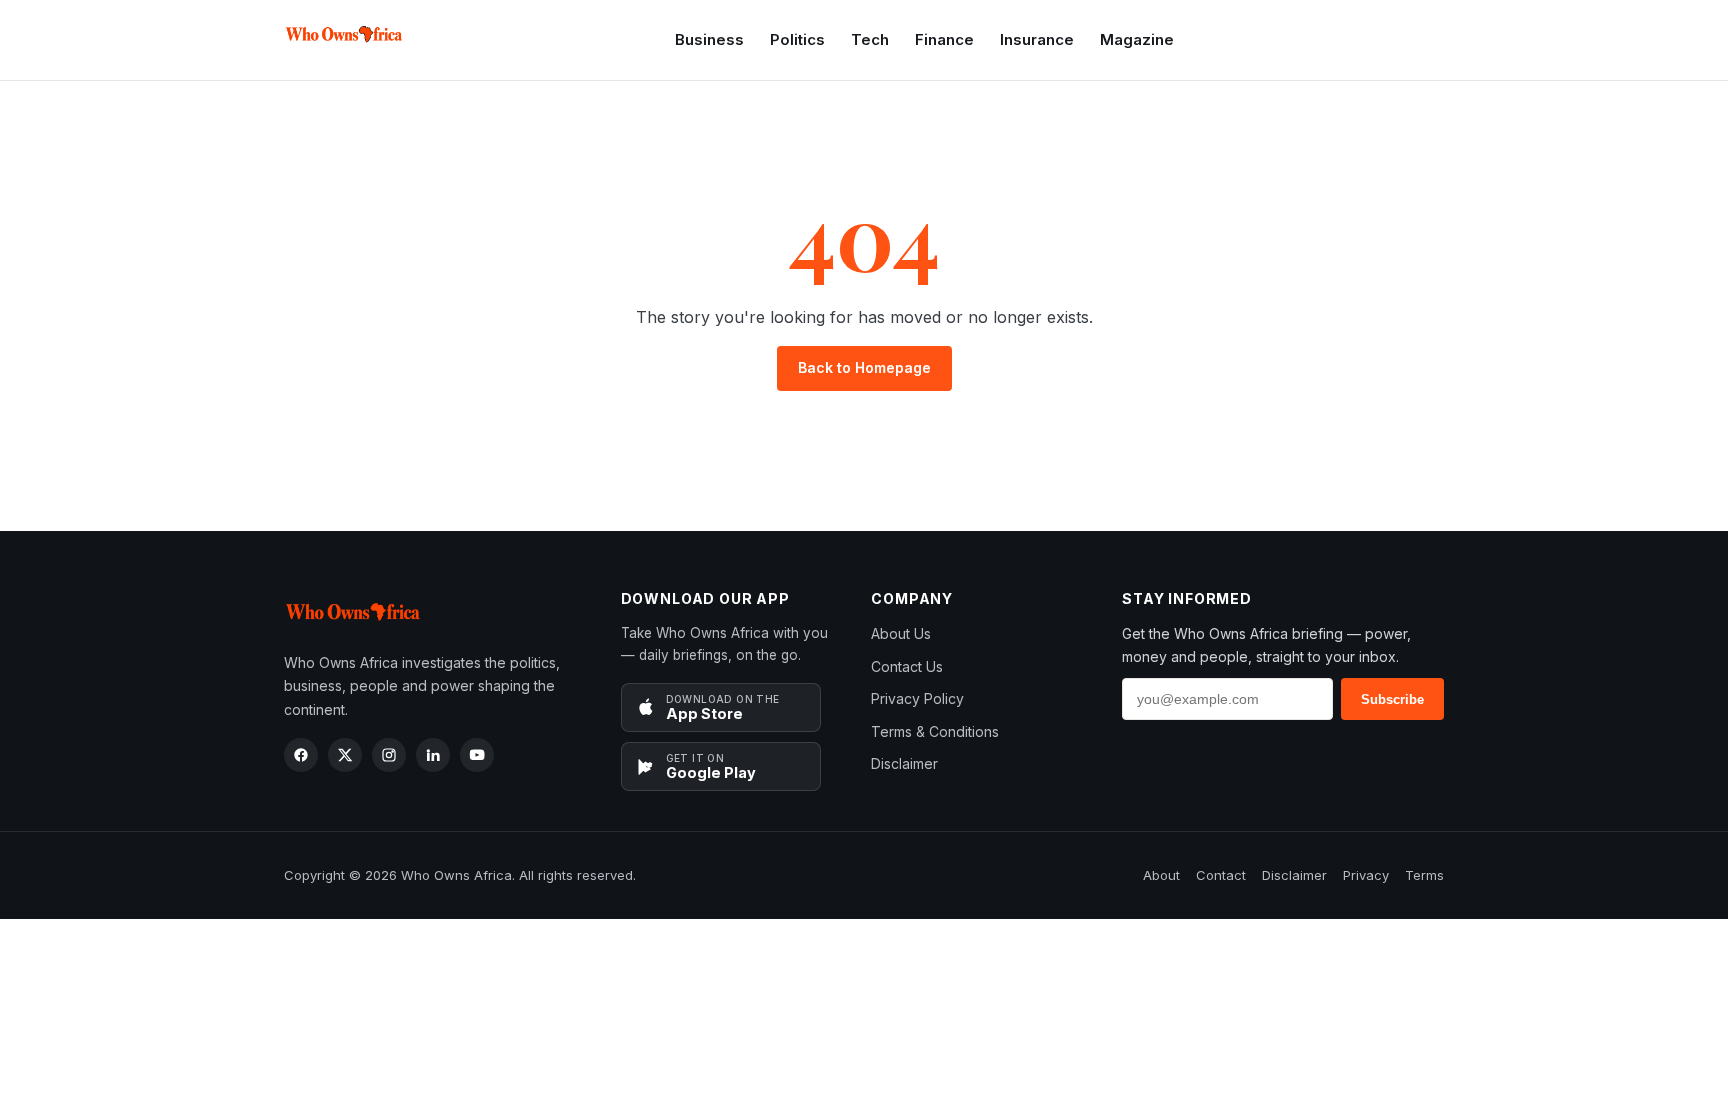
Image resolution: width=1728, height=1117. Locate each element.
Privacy (1366, 875)
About (1161, 875)
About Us (901, 633)
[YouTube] (477, 755)
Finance (944, 39)
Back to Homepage (864, 367)
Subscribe (1392, 699)
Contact (1221, 875)
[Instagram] (389, 755)
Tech (870, 39)
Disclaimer (904, 763)
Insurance (1037, 39)
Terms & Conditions (935, 731)
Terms (1424, 875)
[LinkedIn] (433, 755)
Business (709, 39)
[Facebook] (301, 755)
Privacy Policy (917, 698)
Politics (797, 39)
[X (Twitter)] (345, 755)
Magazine (1137, 39)
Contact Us (907, 666)
